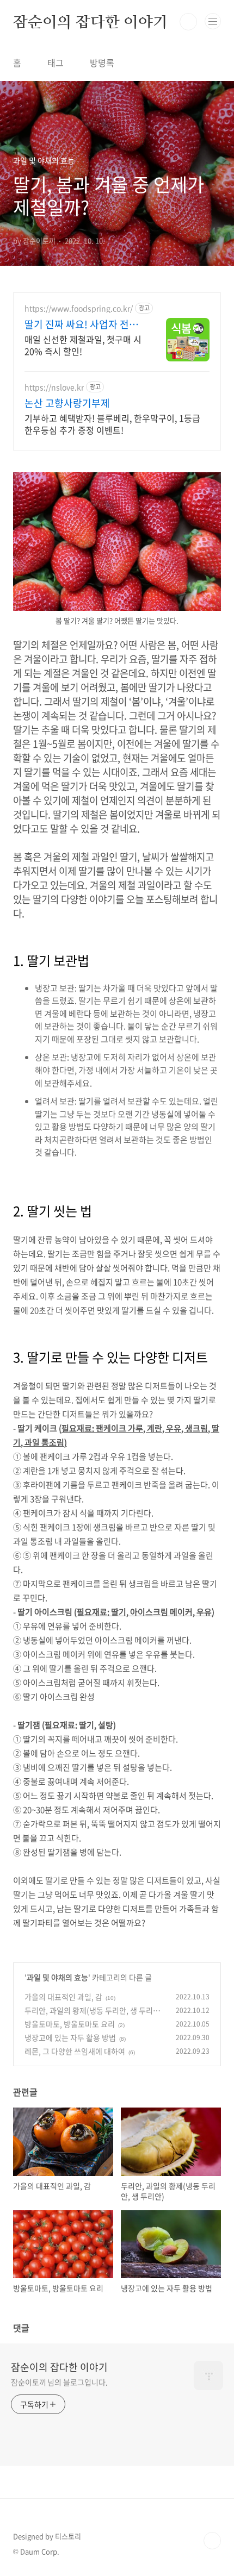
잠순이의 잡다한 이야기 (90, 22)
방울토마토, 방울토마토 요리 (70, 2024)
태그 (56, 62)
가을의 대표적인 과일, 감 (63, 1997)
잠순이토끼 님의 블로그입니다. (59, 2382)
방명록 (102, 62)
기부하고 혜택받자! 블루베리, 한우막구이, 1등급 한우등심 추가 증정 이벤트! (112, 424)
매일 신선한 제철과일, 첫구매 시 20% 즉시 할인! (83, 345)
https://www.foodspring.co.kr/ (79, 308)
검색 (188, 22)
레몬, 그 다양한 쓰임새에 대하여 (75, 2051)
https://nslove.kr (54, 387)
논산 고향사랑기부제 (67, 403)
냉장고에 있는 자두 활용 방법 (70, 2037)
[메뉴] (213, 21)
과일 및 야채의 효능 (57, 1977)
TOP (212, 2541)
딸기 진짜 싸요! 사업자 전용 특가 (81, 324)
